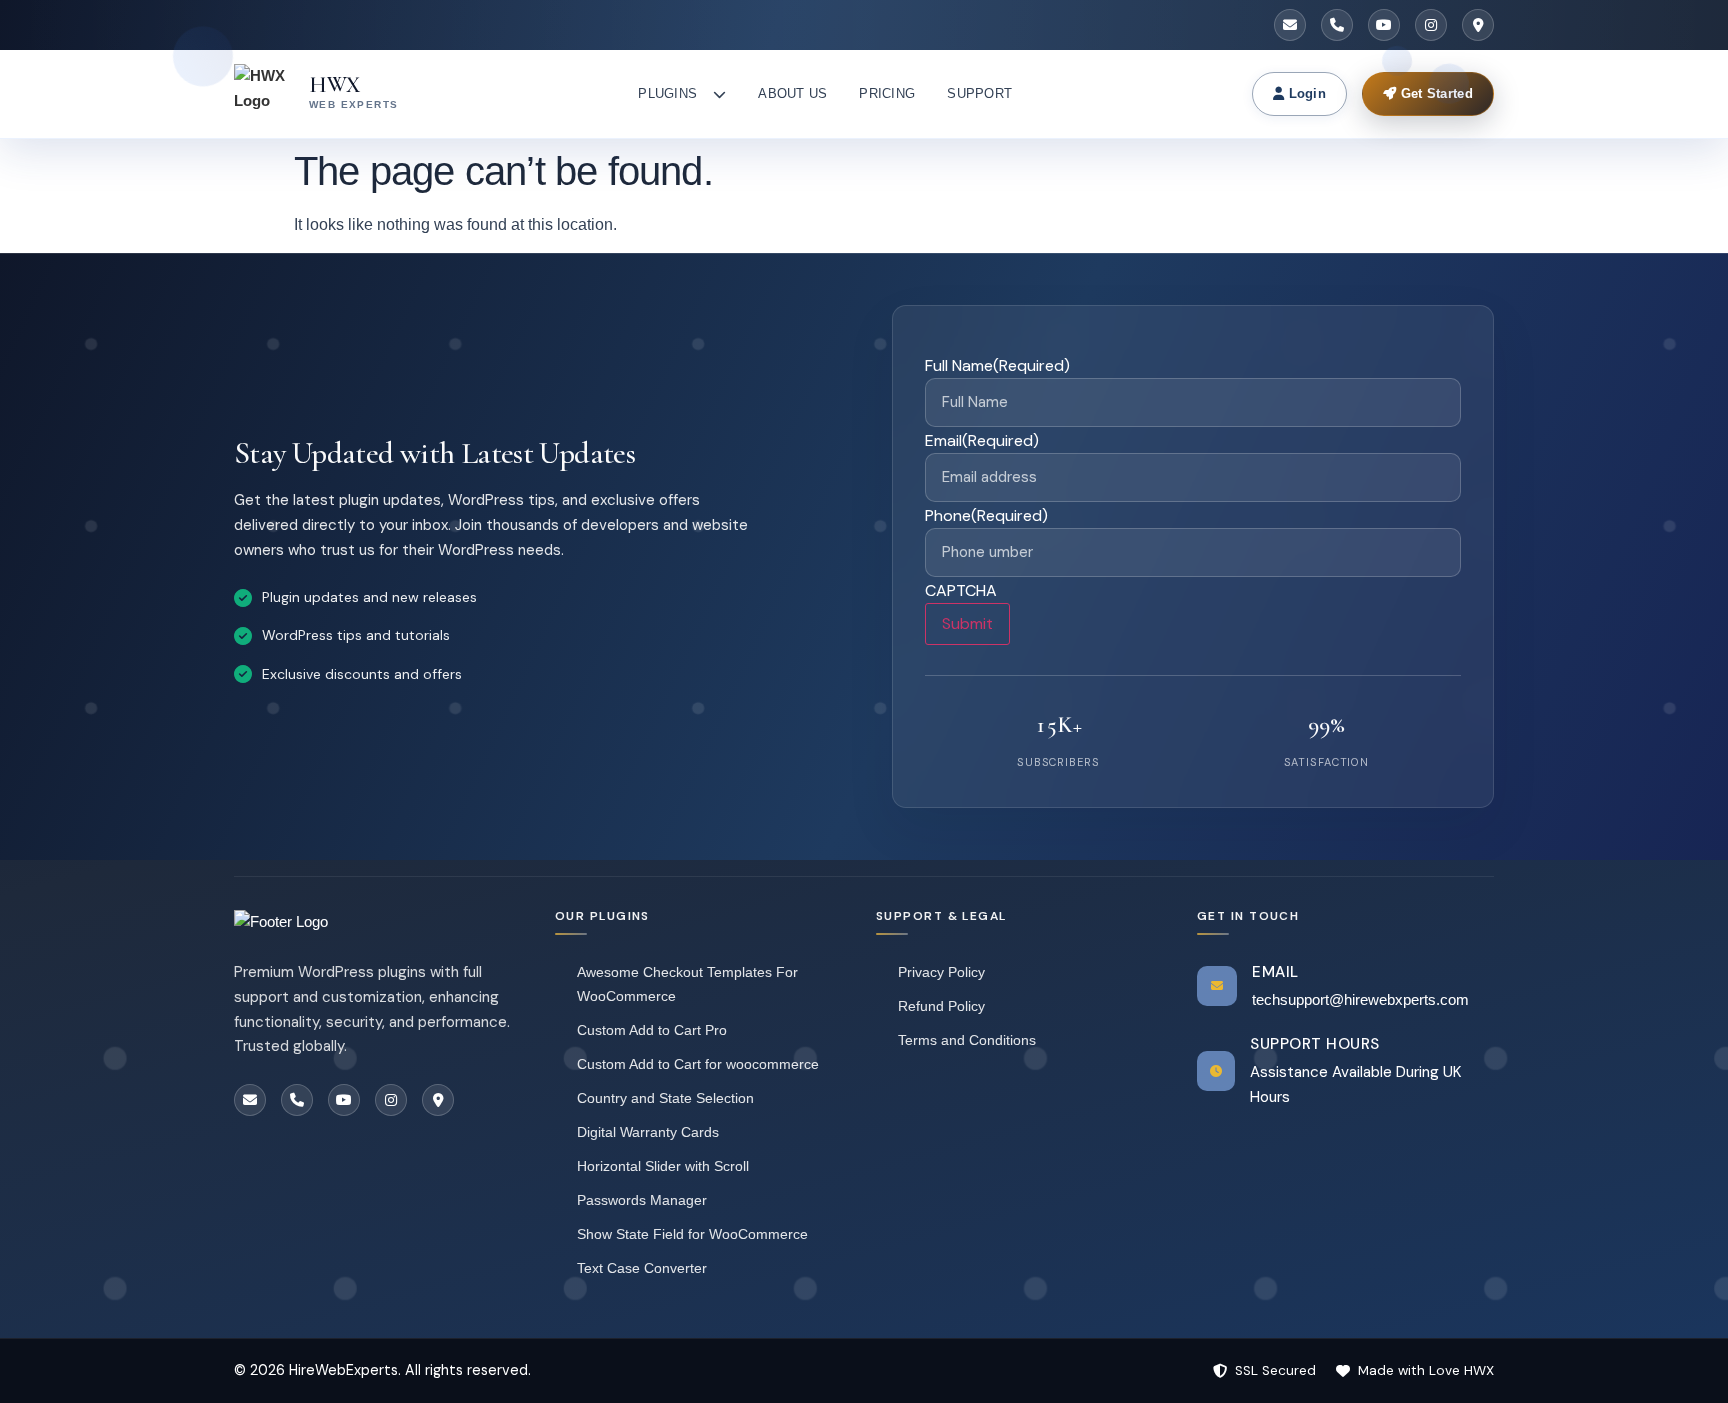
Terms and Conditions (967, 1040)
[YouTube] (1384, 25)
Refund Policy (941, 1006)
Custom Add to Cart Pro (652, 1030)
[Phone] (1337, 25)
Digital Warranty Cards (648, 1132)
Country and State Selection (665, 1098)
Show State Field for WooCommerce (692, 1234)
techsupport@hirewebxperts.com (1360, 999)
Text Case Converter (642, 1268)
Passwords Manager (642, 1200)
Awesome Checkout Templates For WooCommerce (687, 984)
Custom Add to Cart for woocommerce (698, 1064)
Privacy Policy (941, 972)
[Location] (1478, 25)
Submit (967, 623)
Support (979, 93)
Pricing (887, 93)
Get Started (1434, 93)
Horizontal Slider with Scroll (663, 1166)
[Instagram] (1431, 25)
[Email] (1290, 25)
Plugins (667, 93)
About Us (792, 93)
